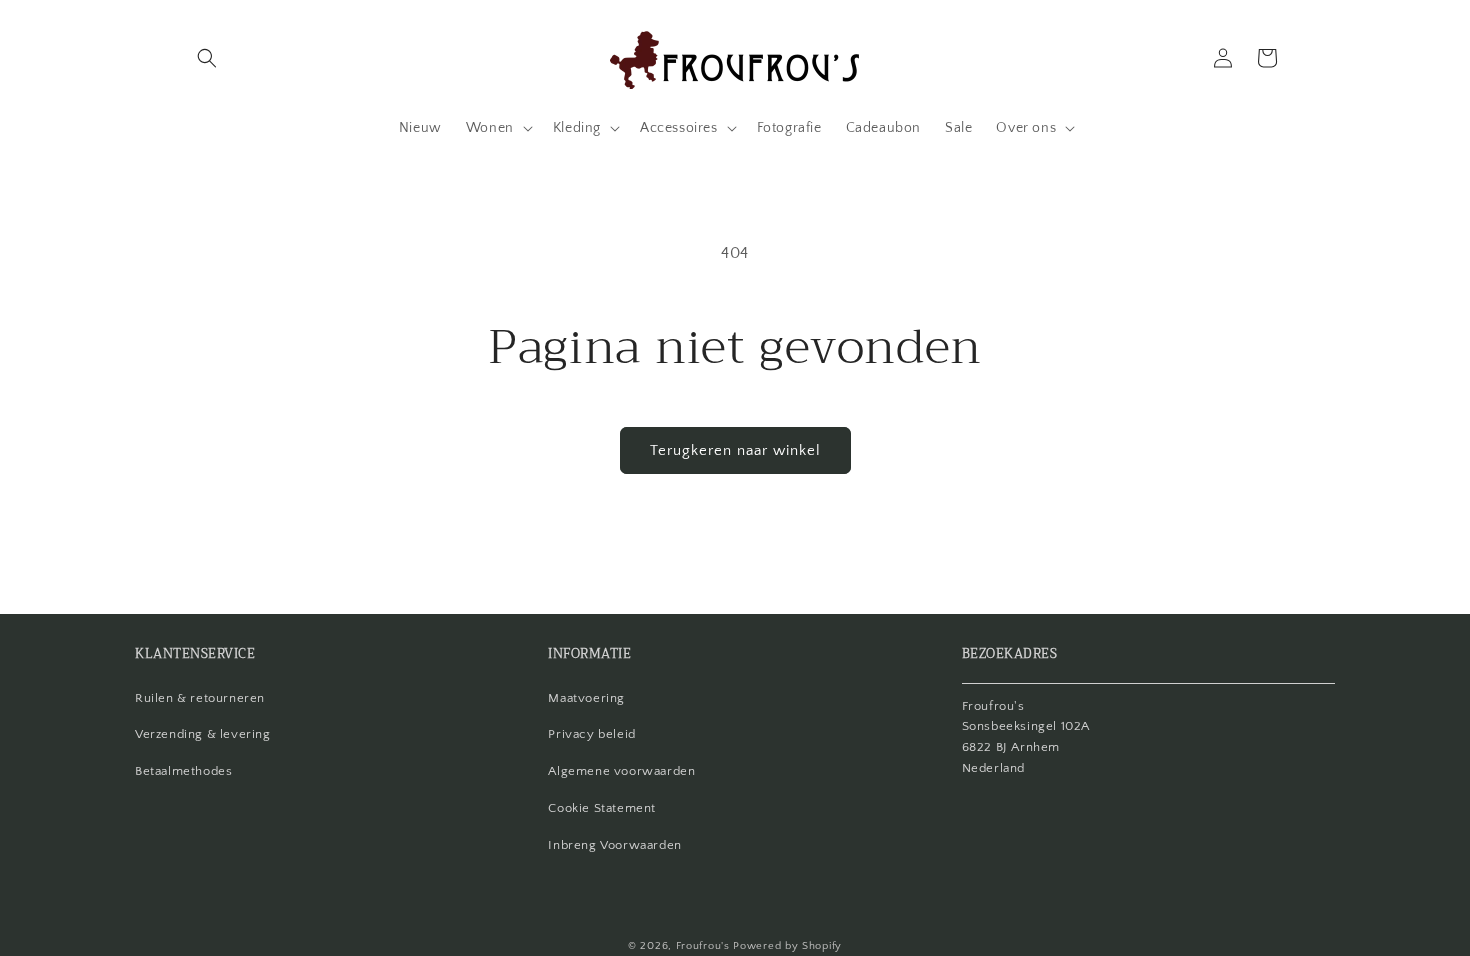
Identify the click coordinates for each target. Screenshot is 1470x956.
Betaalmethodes (183, 771)
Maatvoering (586, 698)
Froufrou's (703, 946)
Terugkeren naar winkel (735, 450)
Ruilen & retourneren (200, 698)
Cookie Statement (602, 808)
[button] (207, 58)
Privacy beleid (591, 734)
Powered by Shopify (787, 946)
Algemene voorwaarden (621, 771)
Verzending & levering (203, 734)
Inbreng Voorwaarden (614, 845)
